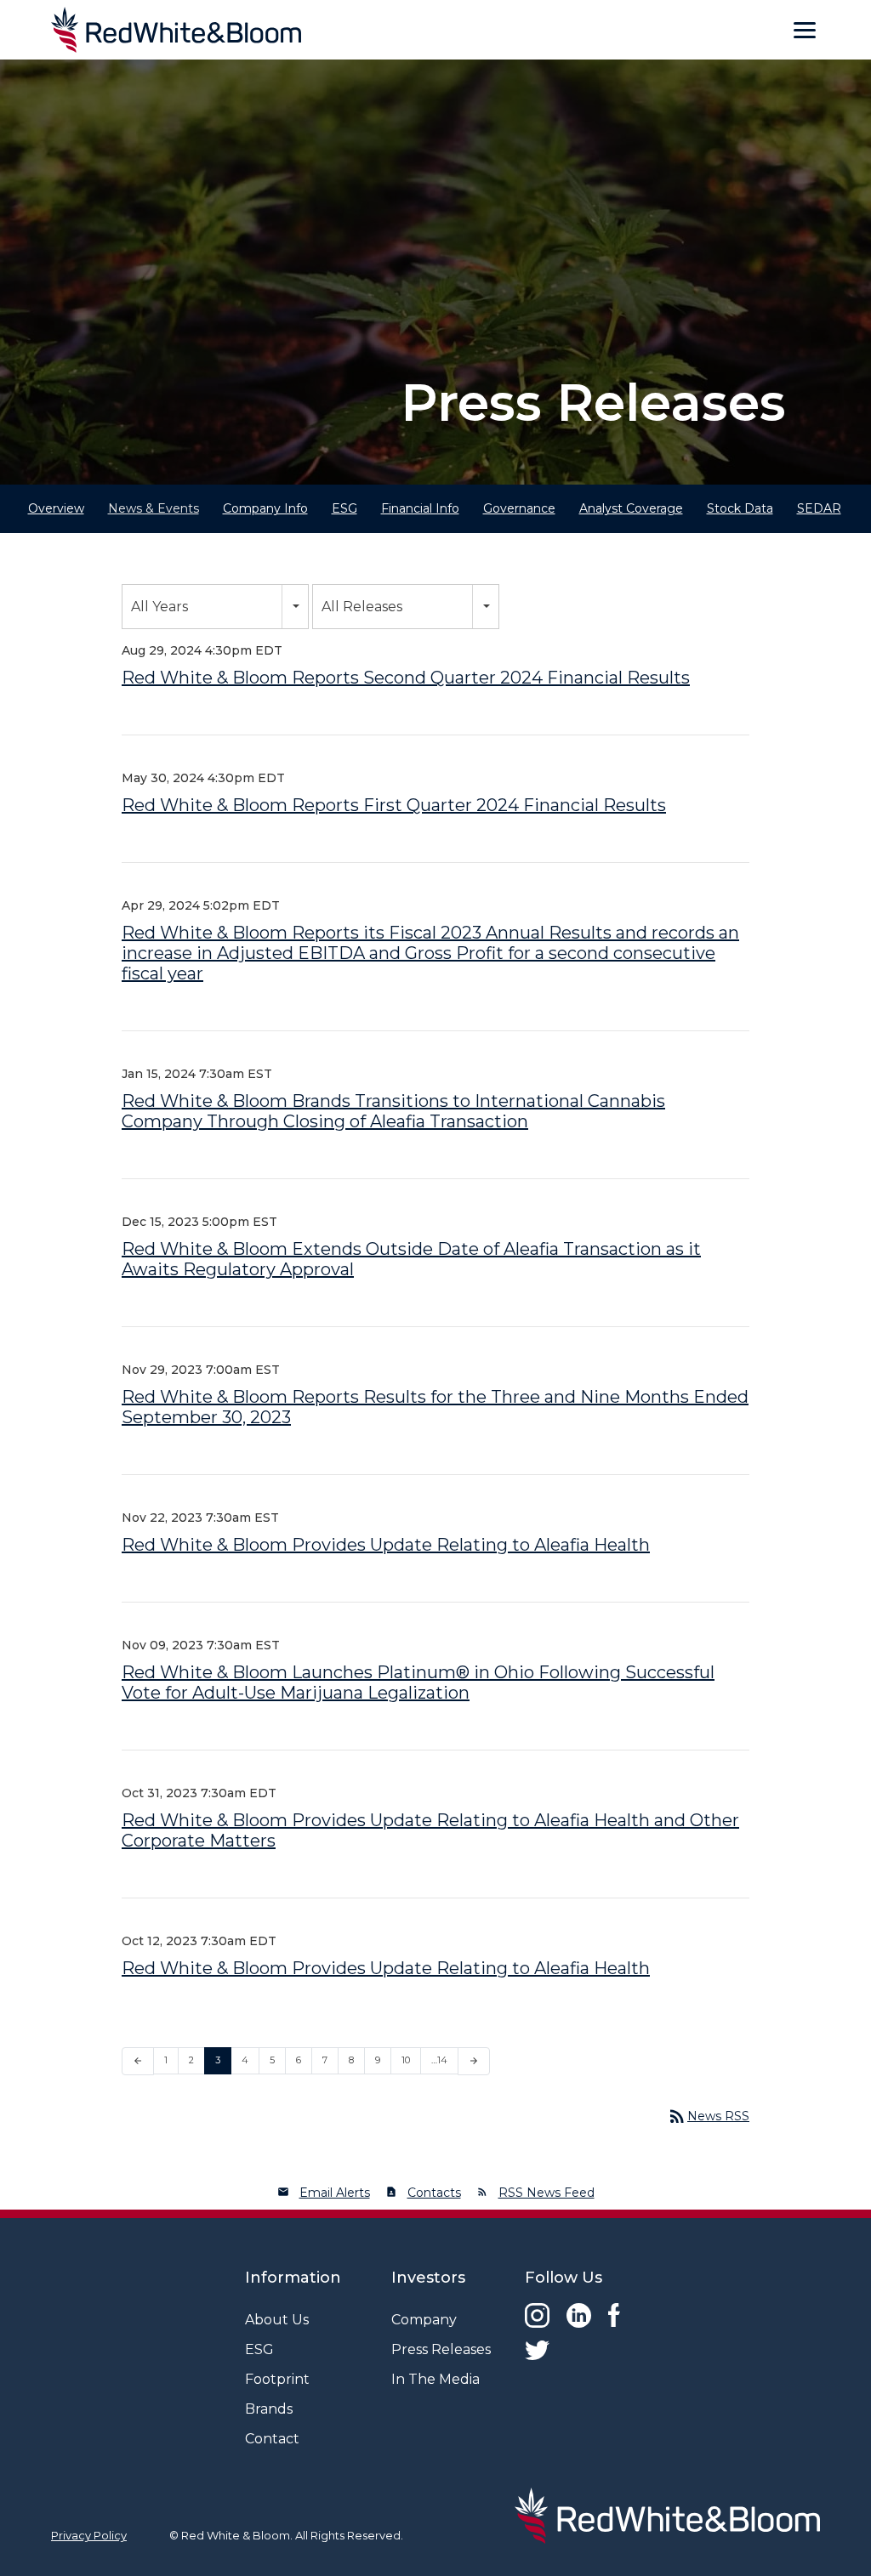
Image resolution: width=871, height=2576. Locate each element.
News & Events (154, 508)
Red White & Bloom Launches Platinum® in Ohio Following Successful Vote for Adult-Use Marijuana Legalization (418, 1682)
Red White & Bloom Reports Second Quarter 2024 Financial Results (406, 678)
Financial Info (420, 508)
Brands (269, 2409)
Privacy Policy (89, 2535)
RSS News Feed (547, 2193)
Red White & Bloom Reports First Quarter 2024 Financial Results (394, 805)
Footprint (277, 2379)
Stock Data (740, 508)
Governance (519, 508)
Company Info (265, 508)
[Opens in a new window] (537, 2315)
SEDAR (819, 508)
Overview (56, 508)
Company (424, 2320)
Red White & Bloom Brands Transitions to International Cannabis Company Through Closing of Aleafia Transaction (393, 1111)
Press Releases (441, 2349)
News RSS (708, 2116)
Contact (272, 2439)
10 (406, 2060)
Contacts (434, 2193)
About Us (277, 2320)
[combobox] (215, 607)
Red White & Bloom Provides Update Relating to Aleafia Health (386, 1545)
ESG (344, 508)
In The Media (435, 2379)
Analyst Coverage (631, 508)
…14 (439, 2060)
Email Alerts (335, 2193)
